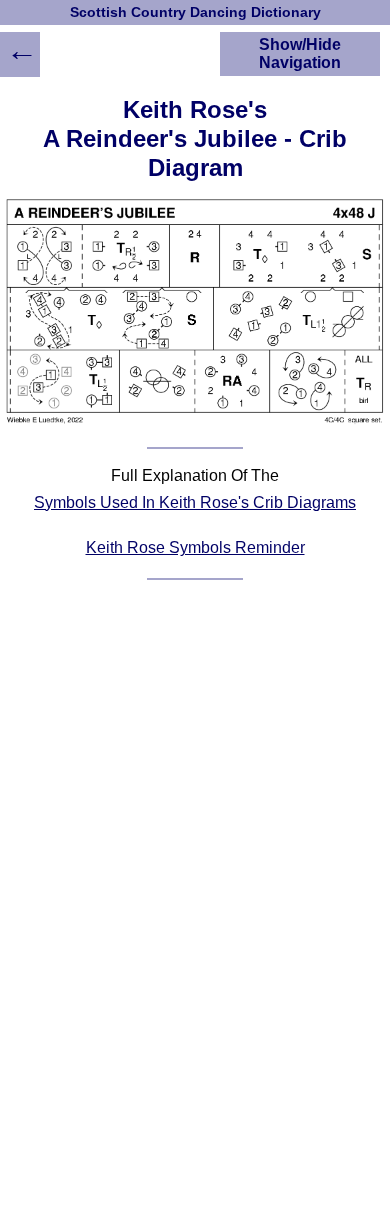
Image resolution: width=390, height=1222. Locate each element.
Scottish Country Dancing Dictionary (195, 12)
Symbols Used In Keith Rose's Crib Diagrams (195, 502)
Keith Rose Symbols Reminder (195, 547)
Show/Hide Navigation (300, 53)
